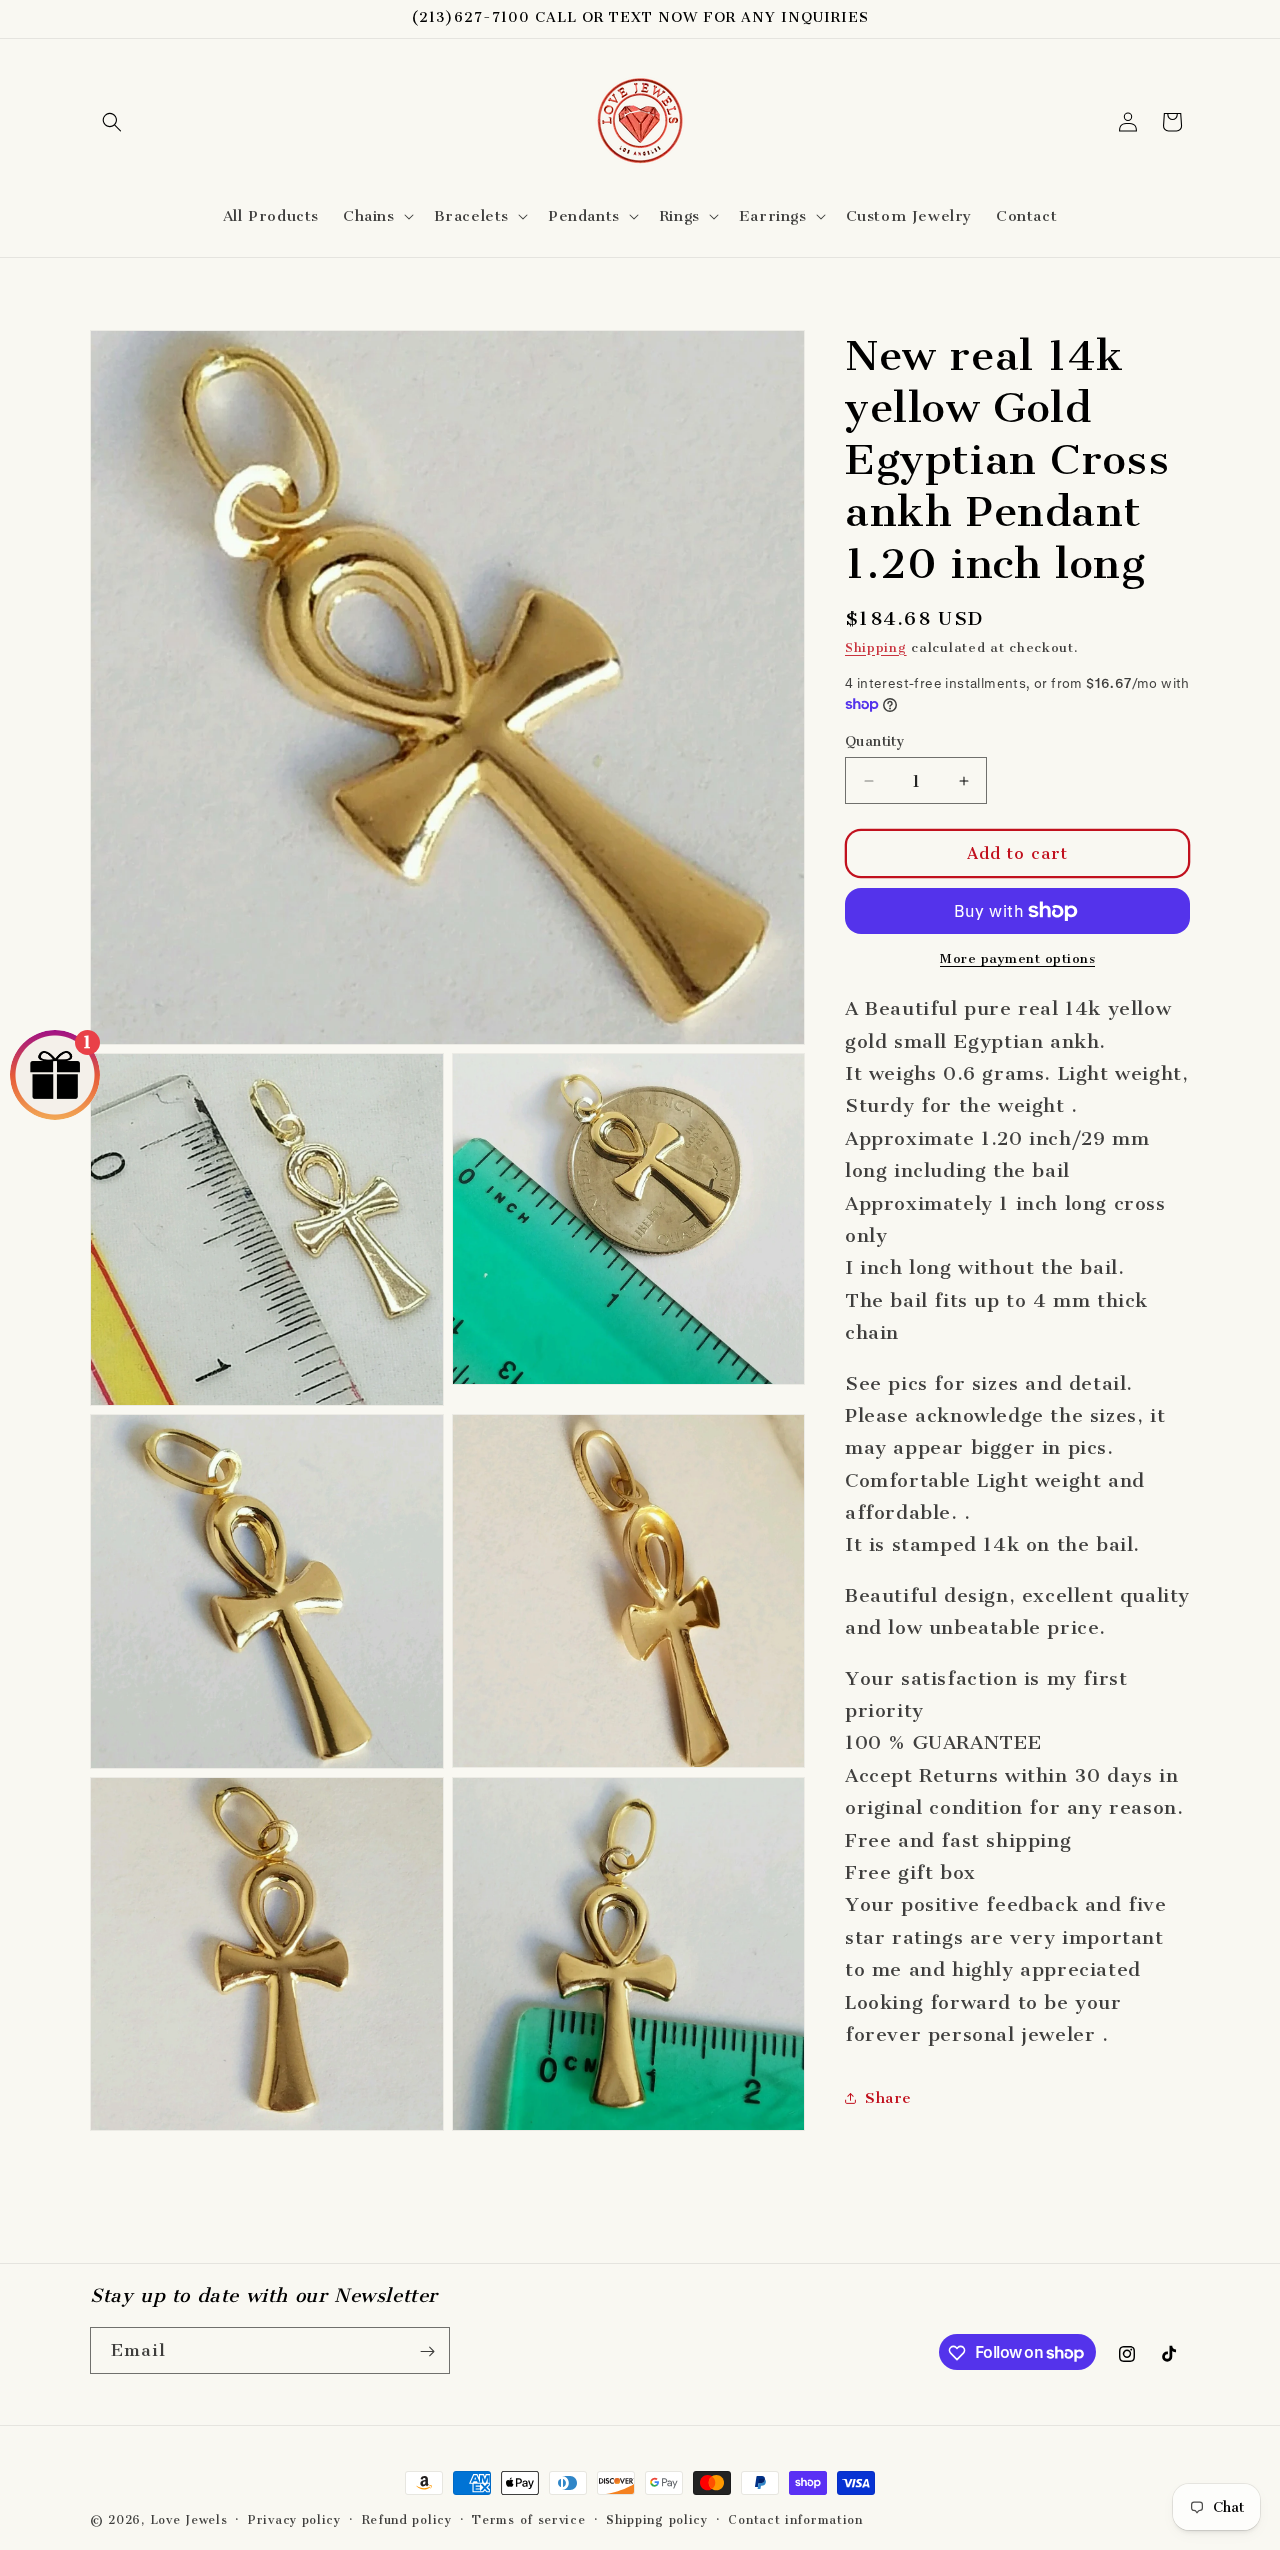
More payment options (1017, 958)
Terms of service (528, 2519)
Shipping (876, 647)
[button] (112, 122)
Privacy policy (294, 2519)
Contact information (795, 2519)
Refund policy (407, 2519)
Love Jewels (189, 2520)
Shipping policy (657, 2519)
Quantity (875, 741)
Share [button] (888, 2098)
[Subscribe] (427, 2351)
